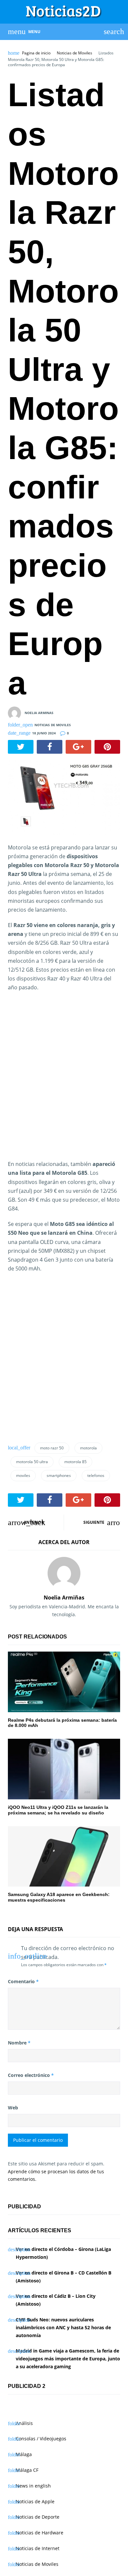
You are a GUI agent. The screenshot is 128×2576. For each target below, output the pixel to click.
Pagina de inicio (36, 53)
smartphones (59, 1475)
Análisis (24, 2423)
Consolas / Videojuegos (41, 2439)
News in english (33, 2486)
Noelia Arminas (39, 712)
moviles (23, 1475)
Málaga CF (27, 2470)
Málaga (24, 2454)
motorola (88, 1448)
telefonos (96, 1475)
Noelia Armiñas (64, 1598)
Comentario (23, 1981)
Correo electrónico (31, 2075)
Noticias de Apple (35, 2501)
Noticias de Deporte (38, 2517)
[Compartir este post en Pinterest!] (107, 747)
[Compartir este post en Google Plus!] (78, 747)
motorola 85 (75, 1462)
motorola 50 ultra (32, 1462)
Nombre (19, 2043)
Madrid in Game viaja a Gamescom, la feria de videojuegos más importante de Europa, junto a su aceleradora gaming (68, 2359)
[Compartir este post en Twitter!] (21, 747)
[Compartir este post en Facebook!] (50, 747)
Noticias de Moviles (75, 53)
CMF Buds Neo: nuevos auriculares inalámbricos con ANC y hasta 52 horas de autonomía (63, 2327)
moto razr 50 (52, 1448)
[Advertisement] (64, 1080)
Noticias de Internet (38, 2548)
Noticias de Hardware (40, 2533)
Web (13, 2108)
